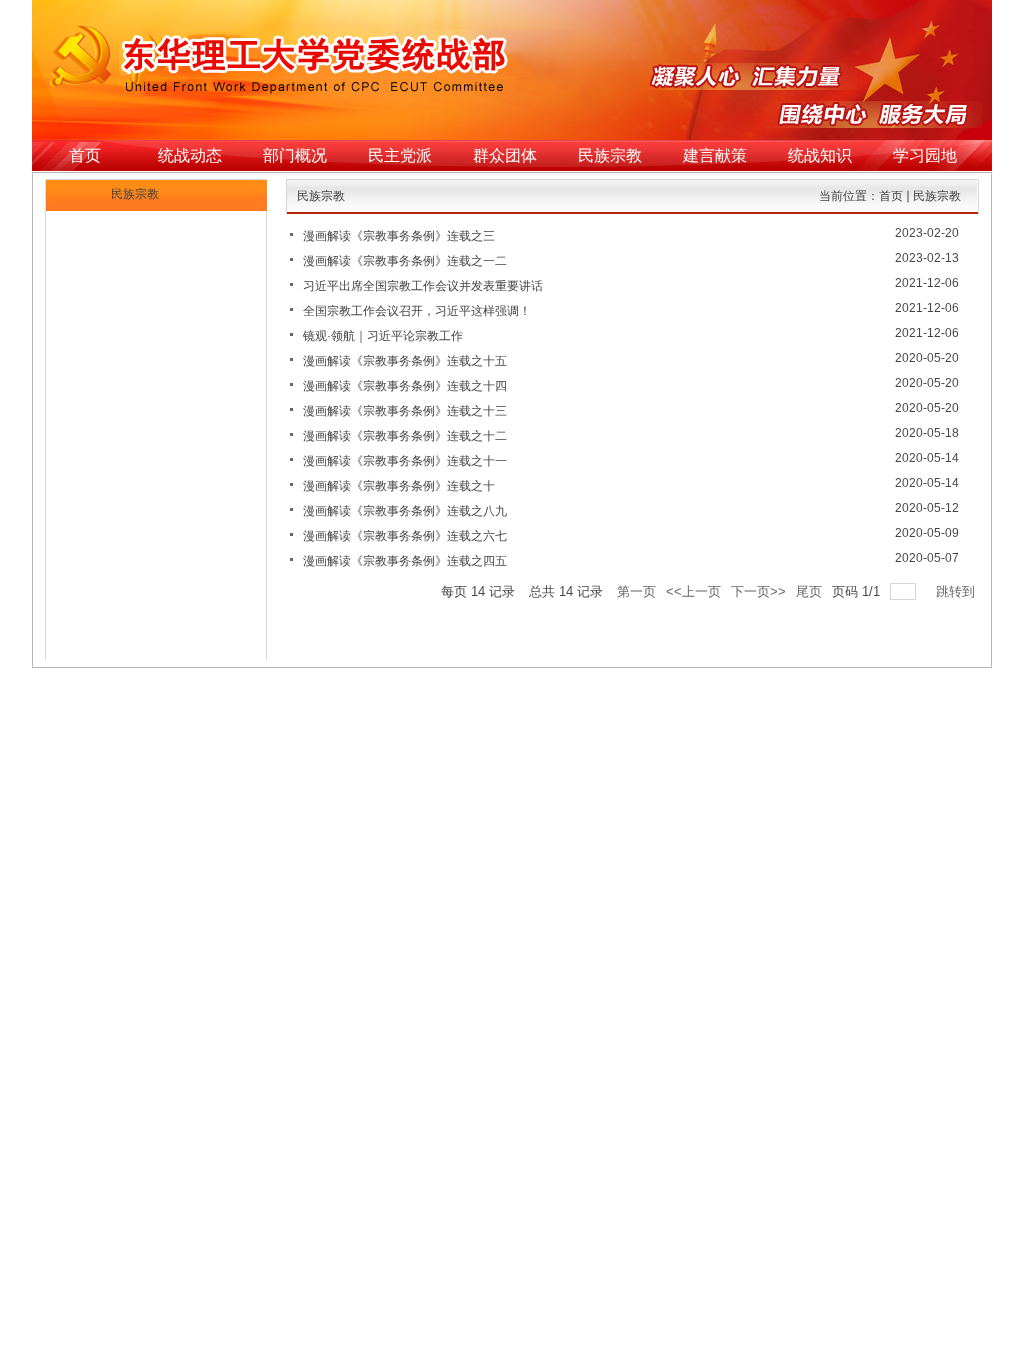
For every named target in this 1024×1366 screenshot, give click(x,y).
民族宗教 (937, 196)
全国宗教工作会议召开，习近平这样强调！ (417, 311)
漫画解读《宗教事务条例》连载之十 (399, 486)
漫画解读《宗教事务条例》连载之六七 (405, 536)
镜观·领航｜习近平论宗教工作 (383, 336)
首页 (891, 196)
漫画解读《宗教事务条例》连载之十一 (405, 461)
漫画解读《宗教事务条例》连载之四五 (405, 561)
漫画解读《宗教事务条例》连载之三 (399, 236)
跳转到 (957, 591)
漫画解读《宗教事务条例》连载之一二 (405, 261)
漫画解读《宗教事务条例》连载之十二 (405, 436)
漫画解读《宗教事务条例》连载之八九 (405, 511)
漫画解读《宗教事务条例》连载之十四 (405, 386)
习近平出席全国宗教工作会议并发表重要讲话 (423, 286)
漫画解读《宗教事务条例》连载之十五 (405, 361)
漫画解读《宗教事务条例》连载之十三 (405, 411)
